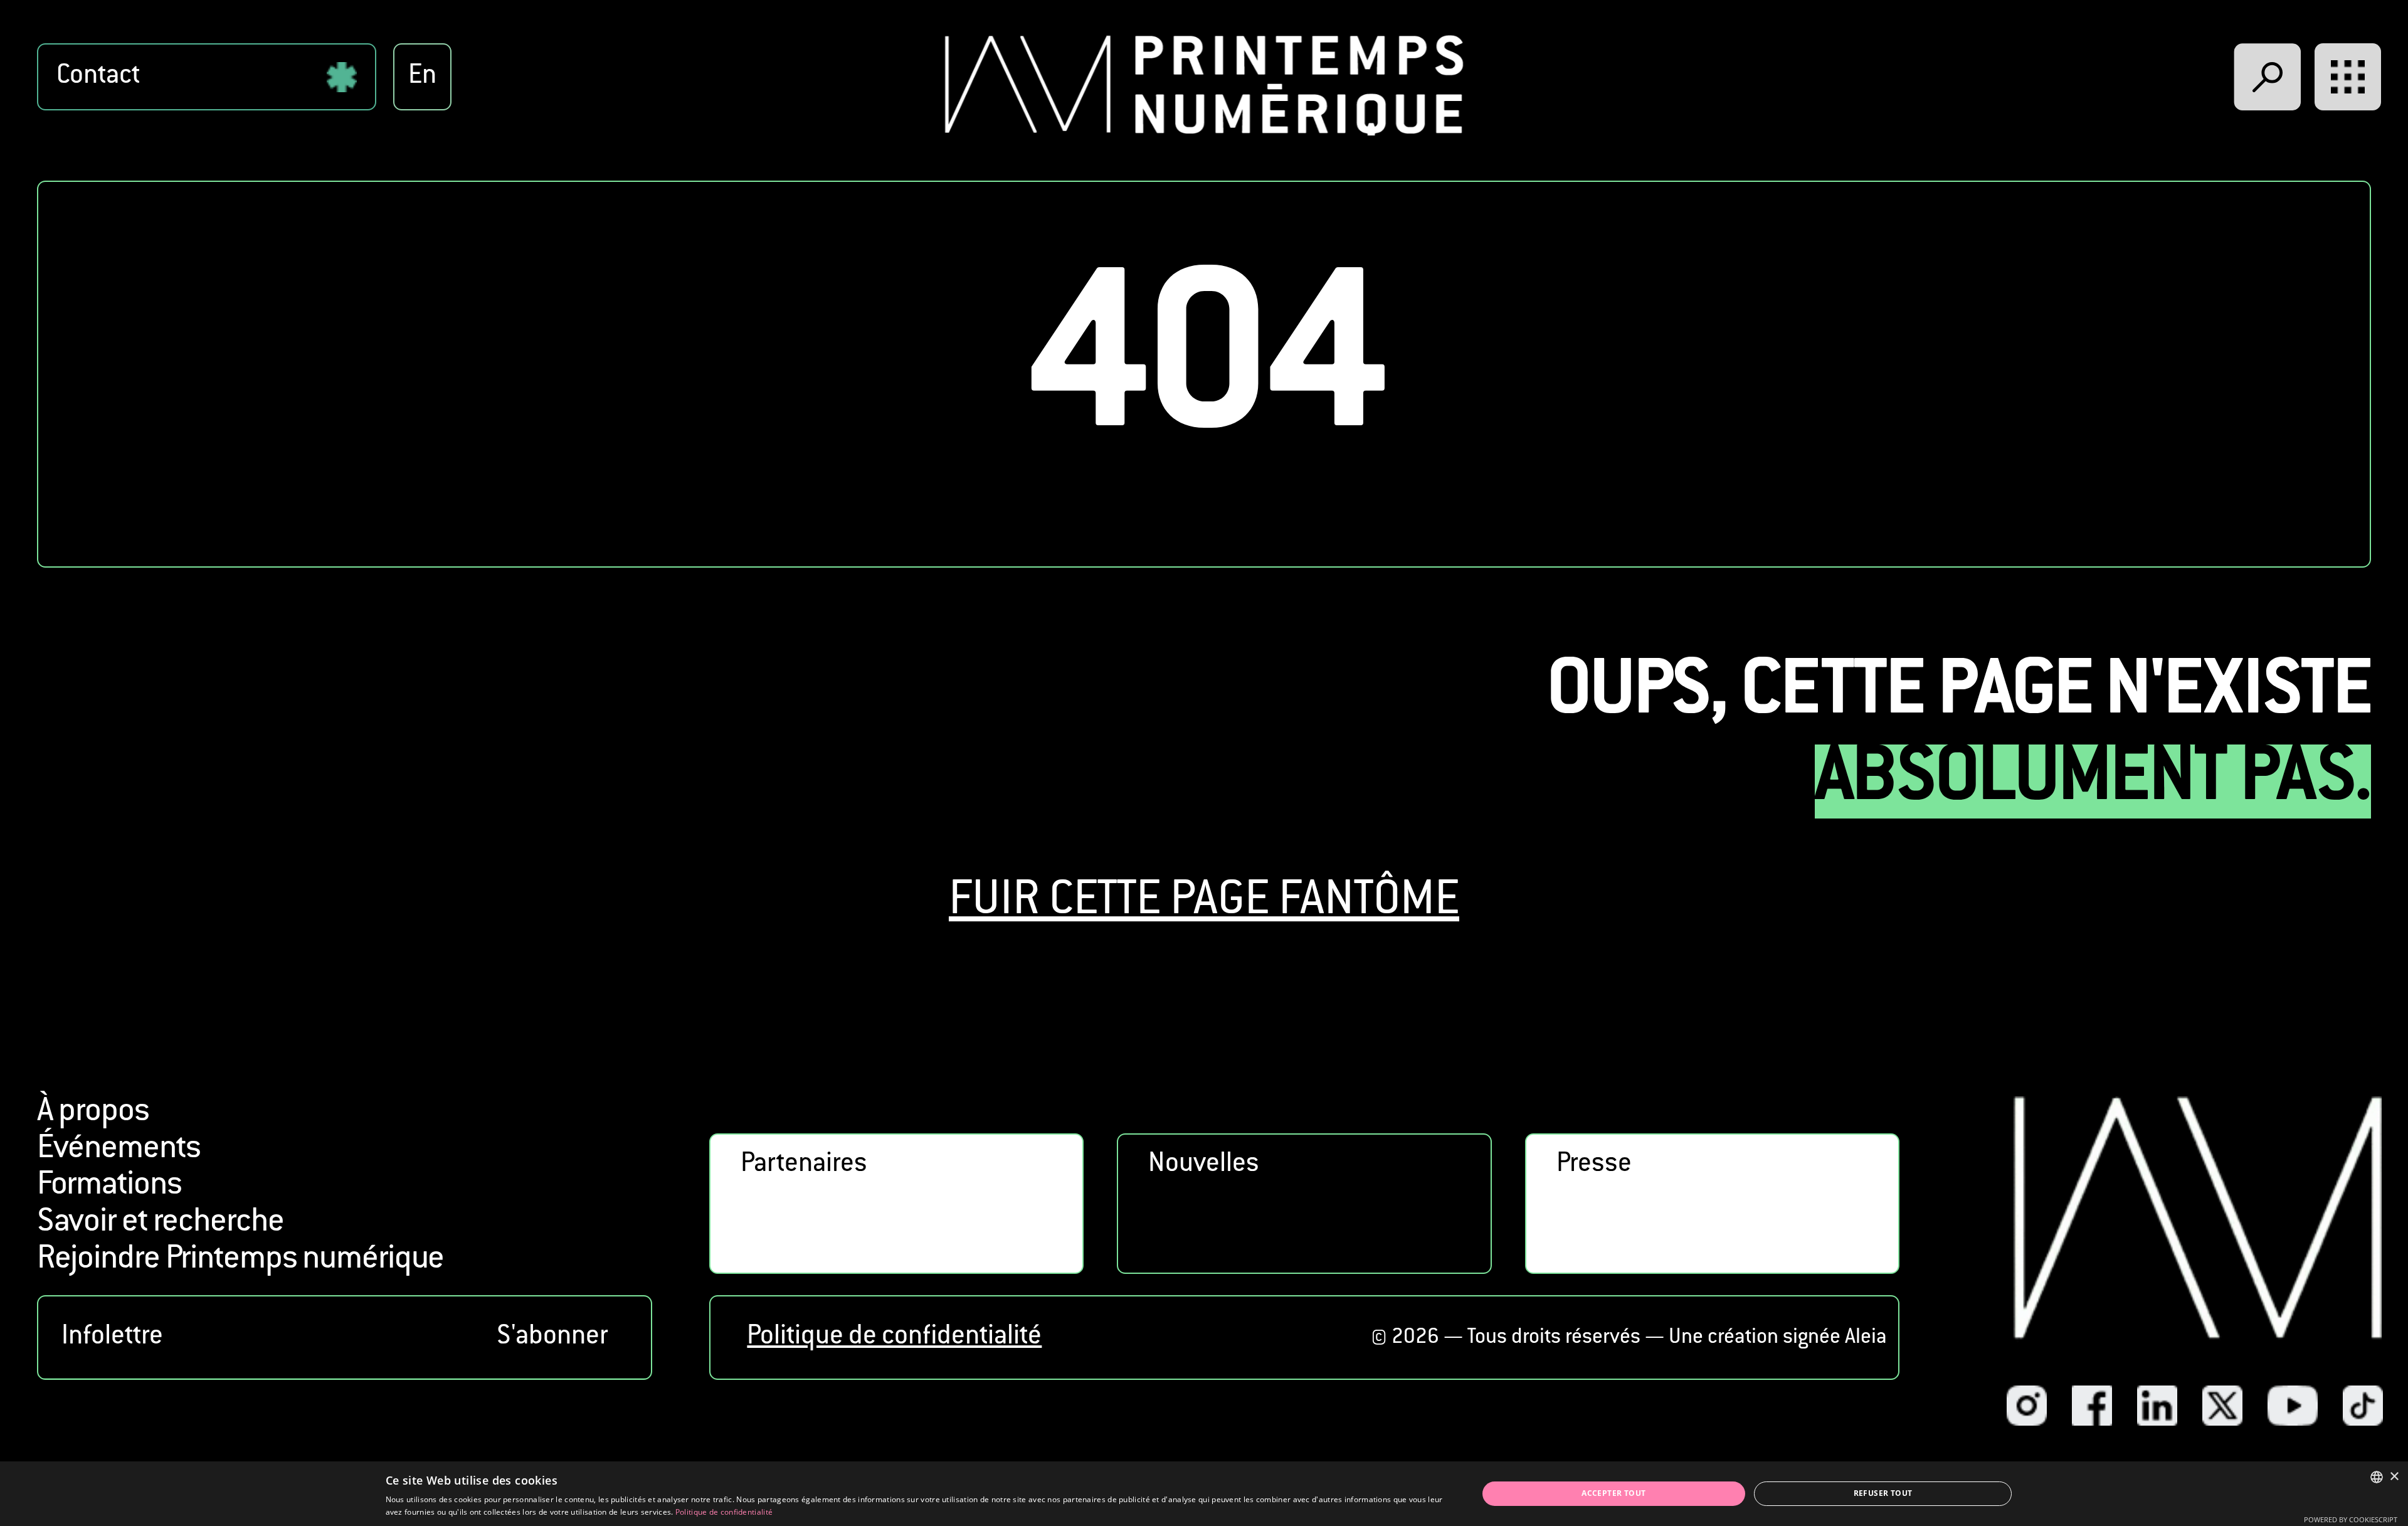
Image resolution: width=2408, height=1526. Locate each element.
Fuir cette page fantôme (1204, 902)
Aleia (1866, 1338)
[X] (2222, 1406)
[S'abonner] (345, 1338)
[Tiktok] (2363, 1406)
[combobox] (2377, 1477)
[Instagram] (2027, 1406)
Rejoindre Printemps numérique (241, 1260)
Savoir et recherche (161, 1223)
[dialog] (1204, 1494)
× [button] (2394, 1477)
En (422, 77)
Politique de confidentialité (894, 1338)
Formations (109, 1186)
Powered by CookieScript (2351, 1519)
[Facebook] (2092, 1406)
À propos (93, 1113)
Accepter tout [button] (1613, 1493)
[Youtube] (2293, 1406)
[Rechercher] (2268, 77)
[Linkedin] (2157, 1406)
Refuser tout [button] (1883, 1493)
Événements (119, 1150)
